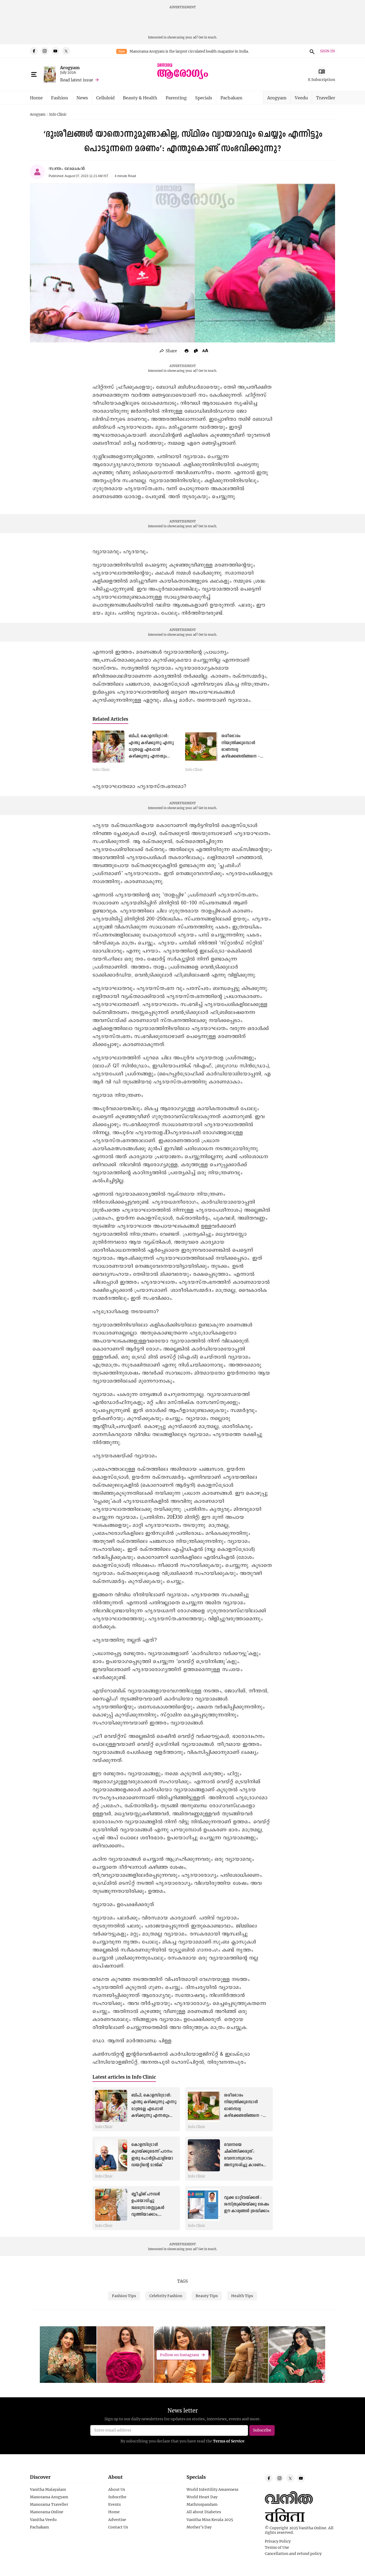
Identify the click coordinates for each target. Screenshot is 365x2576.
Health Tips (242, 2296)
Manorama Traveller (49, 2504)
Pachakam (231, 98)
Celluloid (105, 98)
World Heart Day (202, 2497)
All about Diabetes (204, 2512)
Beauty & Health (140, 98)
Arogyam (70, 67)
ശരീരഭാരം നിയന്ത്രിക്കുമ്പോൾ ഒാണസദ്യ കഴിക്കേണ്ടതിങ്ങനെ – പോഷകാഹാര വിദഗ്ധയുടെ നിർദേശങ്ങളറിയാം (243, 2116)
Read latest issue (77, 80)
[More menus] (34, 75)
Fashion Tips (124, 2296)
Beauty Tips (207, 2296)
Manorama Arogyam (49, 2497)
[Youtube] (55, 51)
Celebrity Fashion (166, 2296)
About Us (117, 2489)
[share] (169, 351)
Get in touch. (208, 37)
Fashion (60, 98)
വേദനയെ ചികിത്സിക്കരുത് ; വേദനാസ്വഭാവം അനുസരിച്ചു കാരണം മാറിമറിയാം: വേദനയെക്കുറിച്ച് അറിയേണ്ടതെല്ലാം (243, 2165)
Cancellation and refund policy (293, 2554)
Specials (204, 98)
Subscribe (117, 2497)
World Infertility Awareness (212, 2489)
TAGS (183, 2281)
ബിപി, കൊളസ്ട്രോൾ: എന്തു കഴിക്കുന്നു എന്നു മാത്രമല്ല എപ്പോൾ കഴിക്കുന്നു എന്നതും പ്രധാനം (151, 750)
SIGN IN (327, 51)
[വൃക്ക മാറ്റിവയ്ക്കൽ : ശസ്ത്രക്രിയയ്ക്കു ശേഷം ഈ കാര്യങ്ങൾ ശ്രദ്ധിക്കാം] (204, 2205)
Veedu (301, 98)
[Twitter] (66, 51)
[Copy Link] (196, 351)
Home (36, 98)
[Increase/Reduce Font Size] (205, 350)
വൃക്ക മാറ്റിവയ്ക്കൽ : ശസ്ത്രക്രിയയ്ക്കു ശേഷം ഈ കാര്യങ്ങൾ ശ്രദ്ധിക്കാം (246, 2204)
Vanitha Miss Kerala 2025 (210, 2520)
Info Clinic (58, 115)
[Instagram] (45, 51)
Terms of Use (277, 2547)
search (311, 51)
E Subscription (322, 79)
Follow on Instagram (180, 2355)
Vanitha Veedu (43, 2520)
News (82, 98)
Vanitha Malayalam (48, 2489)
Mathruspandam (202, 2504)
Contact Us (118, 2527)
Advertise (117, 2520)
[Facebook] (34, 51)
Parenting (176, 98)
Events (114, 2504)
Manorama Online (47, 2512)
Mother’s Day (199, 2527)
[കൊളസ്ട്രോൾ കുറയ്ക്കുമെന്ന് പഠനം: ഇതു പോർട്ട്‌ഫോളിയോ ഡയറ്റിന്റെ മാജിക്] (111, 2155)
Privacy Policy (278, 2541)
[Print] (187, 351)
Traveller (326, 98)
